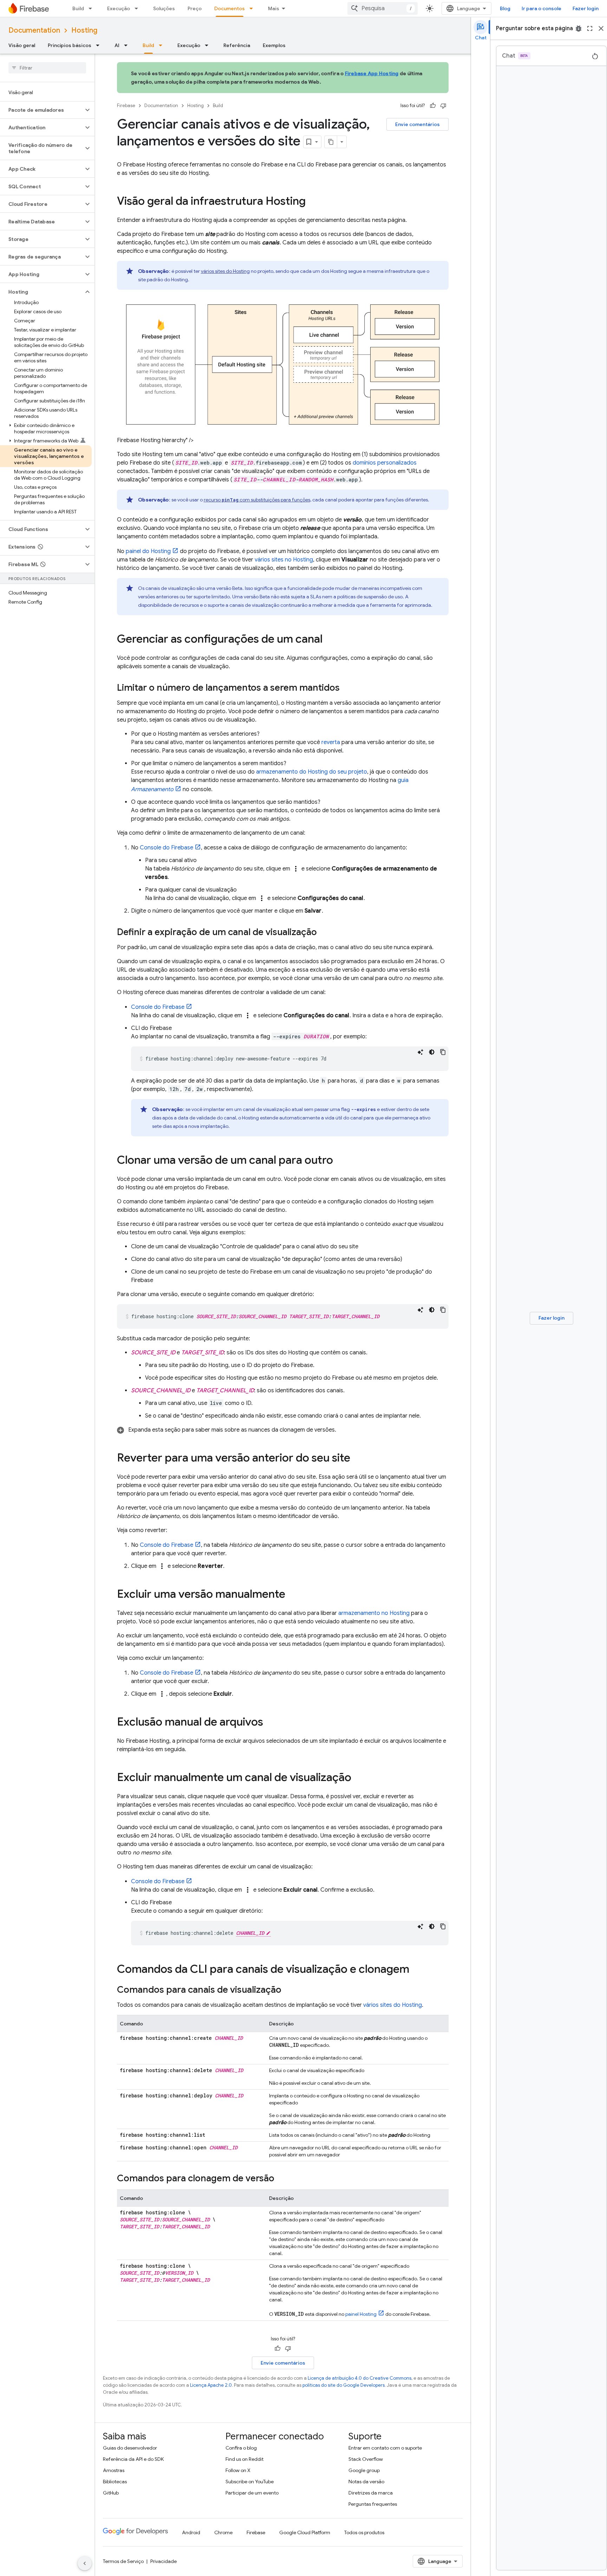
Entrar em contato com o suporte (385, 2448)
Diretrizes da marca (371, 2493)
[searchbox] (47, 68)
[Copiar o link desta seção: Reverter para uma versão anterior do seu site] (357, 1459)
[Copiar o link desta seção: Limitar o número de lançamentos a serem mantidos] (347, 688)
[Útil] (433, 106)
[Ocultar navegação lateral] (85, 2563)
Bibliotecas (115, 2482)
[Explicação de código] (420, 1052)
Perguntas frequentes (373, 2504)
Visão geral (22, 45)
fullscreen (590, 28)
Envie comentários (417, 124)
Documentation (34, 30)
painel (361, 2314)
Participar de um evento (252, 2493)
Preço (195, 8)
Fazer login (586, 8)
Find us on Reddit (244, 2459)
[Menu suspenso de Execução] (138, 8)
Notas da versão (366, 2482)
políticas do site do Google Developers (344, 2385)
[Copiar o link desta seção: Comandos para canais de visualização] (288, 1990)
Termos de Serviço (123, 2561)
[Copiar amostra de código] (443, 1052)
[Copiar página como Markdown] (331, 142)
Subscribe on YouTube (250, 2482)
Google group (364, 2470)
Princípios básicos (70, 45)
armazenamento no (374, 1613)
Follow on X (238, 2470)
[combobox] (383, 8)
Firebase (126, 106)
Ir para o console (541, 8)
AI (117, 45)
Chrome (223, 2532)
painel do (148, 551)
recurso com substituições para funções (257, 500)
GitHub (111, 2493)
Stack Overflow (366, 2459)
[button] (42, 110)
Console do (167, 848)
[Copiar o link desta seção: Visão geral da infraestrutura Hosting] (313, 202)
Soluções (164, 8)
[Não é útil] (443, 106)
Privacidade (164, 2561)
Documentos (230, 8)
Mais (274, 8)
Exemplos (274, 45)
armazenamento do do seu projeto (312, 772)
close (601, 28)
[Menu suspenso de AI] (128, 45)
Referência (237, 45)
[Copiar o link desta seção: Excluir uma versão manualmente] (292, 1595)
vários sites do (225, 271)
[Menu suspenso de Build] (92, 8)
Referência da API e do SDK (133, 2459)
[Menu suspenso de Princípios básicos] (100, 45)
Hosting (84, 30)
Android (191, 2532)
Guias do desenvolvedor (130, 2448)
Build (78, 8)
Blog (505, 8)
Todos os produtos (364, 2532)
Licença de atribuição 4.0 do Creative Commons (360, 2378)
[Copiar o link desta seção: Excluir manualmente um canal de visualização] (358, 1778)
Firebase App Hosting (372, 73)
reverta (331, 742)
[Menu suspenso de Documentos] (253, 8)
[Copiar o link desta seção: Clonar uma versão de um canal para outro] (340, 1161)
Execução (119, 8)
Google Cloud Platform (305, 2532)
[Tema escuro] (432, 1052)
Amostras (114, 2470)
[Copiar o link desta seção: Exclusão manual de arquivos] (270, 1723)
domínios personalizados (385, 463)
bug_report (579, 28)
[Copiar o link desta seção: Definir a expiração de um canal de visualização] (324, 933)
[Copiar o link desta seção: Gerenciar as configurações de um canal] (329, 640)
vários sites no (284, 560)
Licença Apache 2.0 (211, 2385)
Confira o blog (241, 2448)
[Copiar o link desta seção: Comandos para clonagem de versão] (281, 2179)
